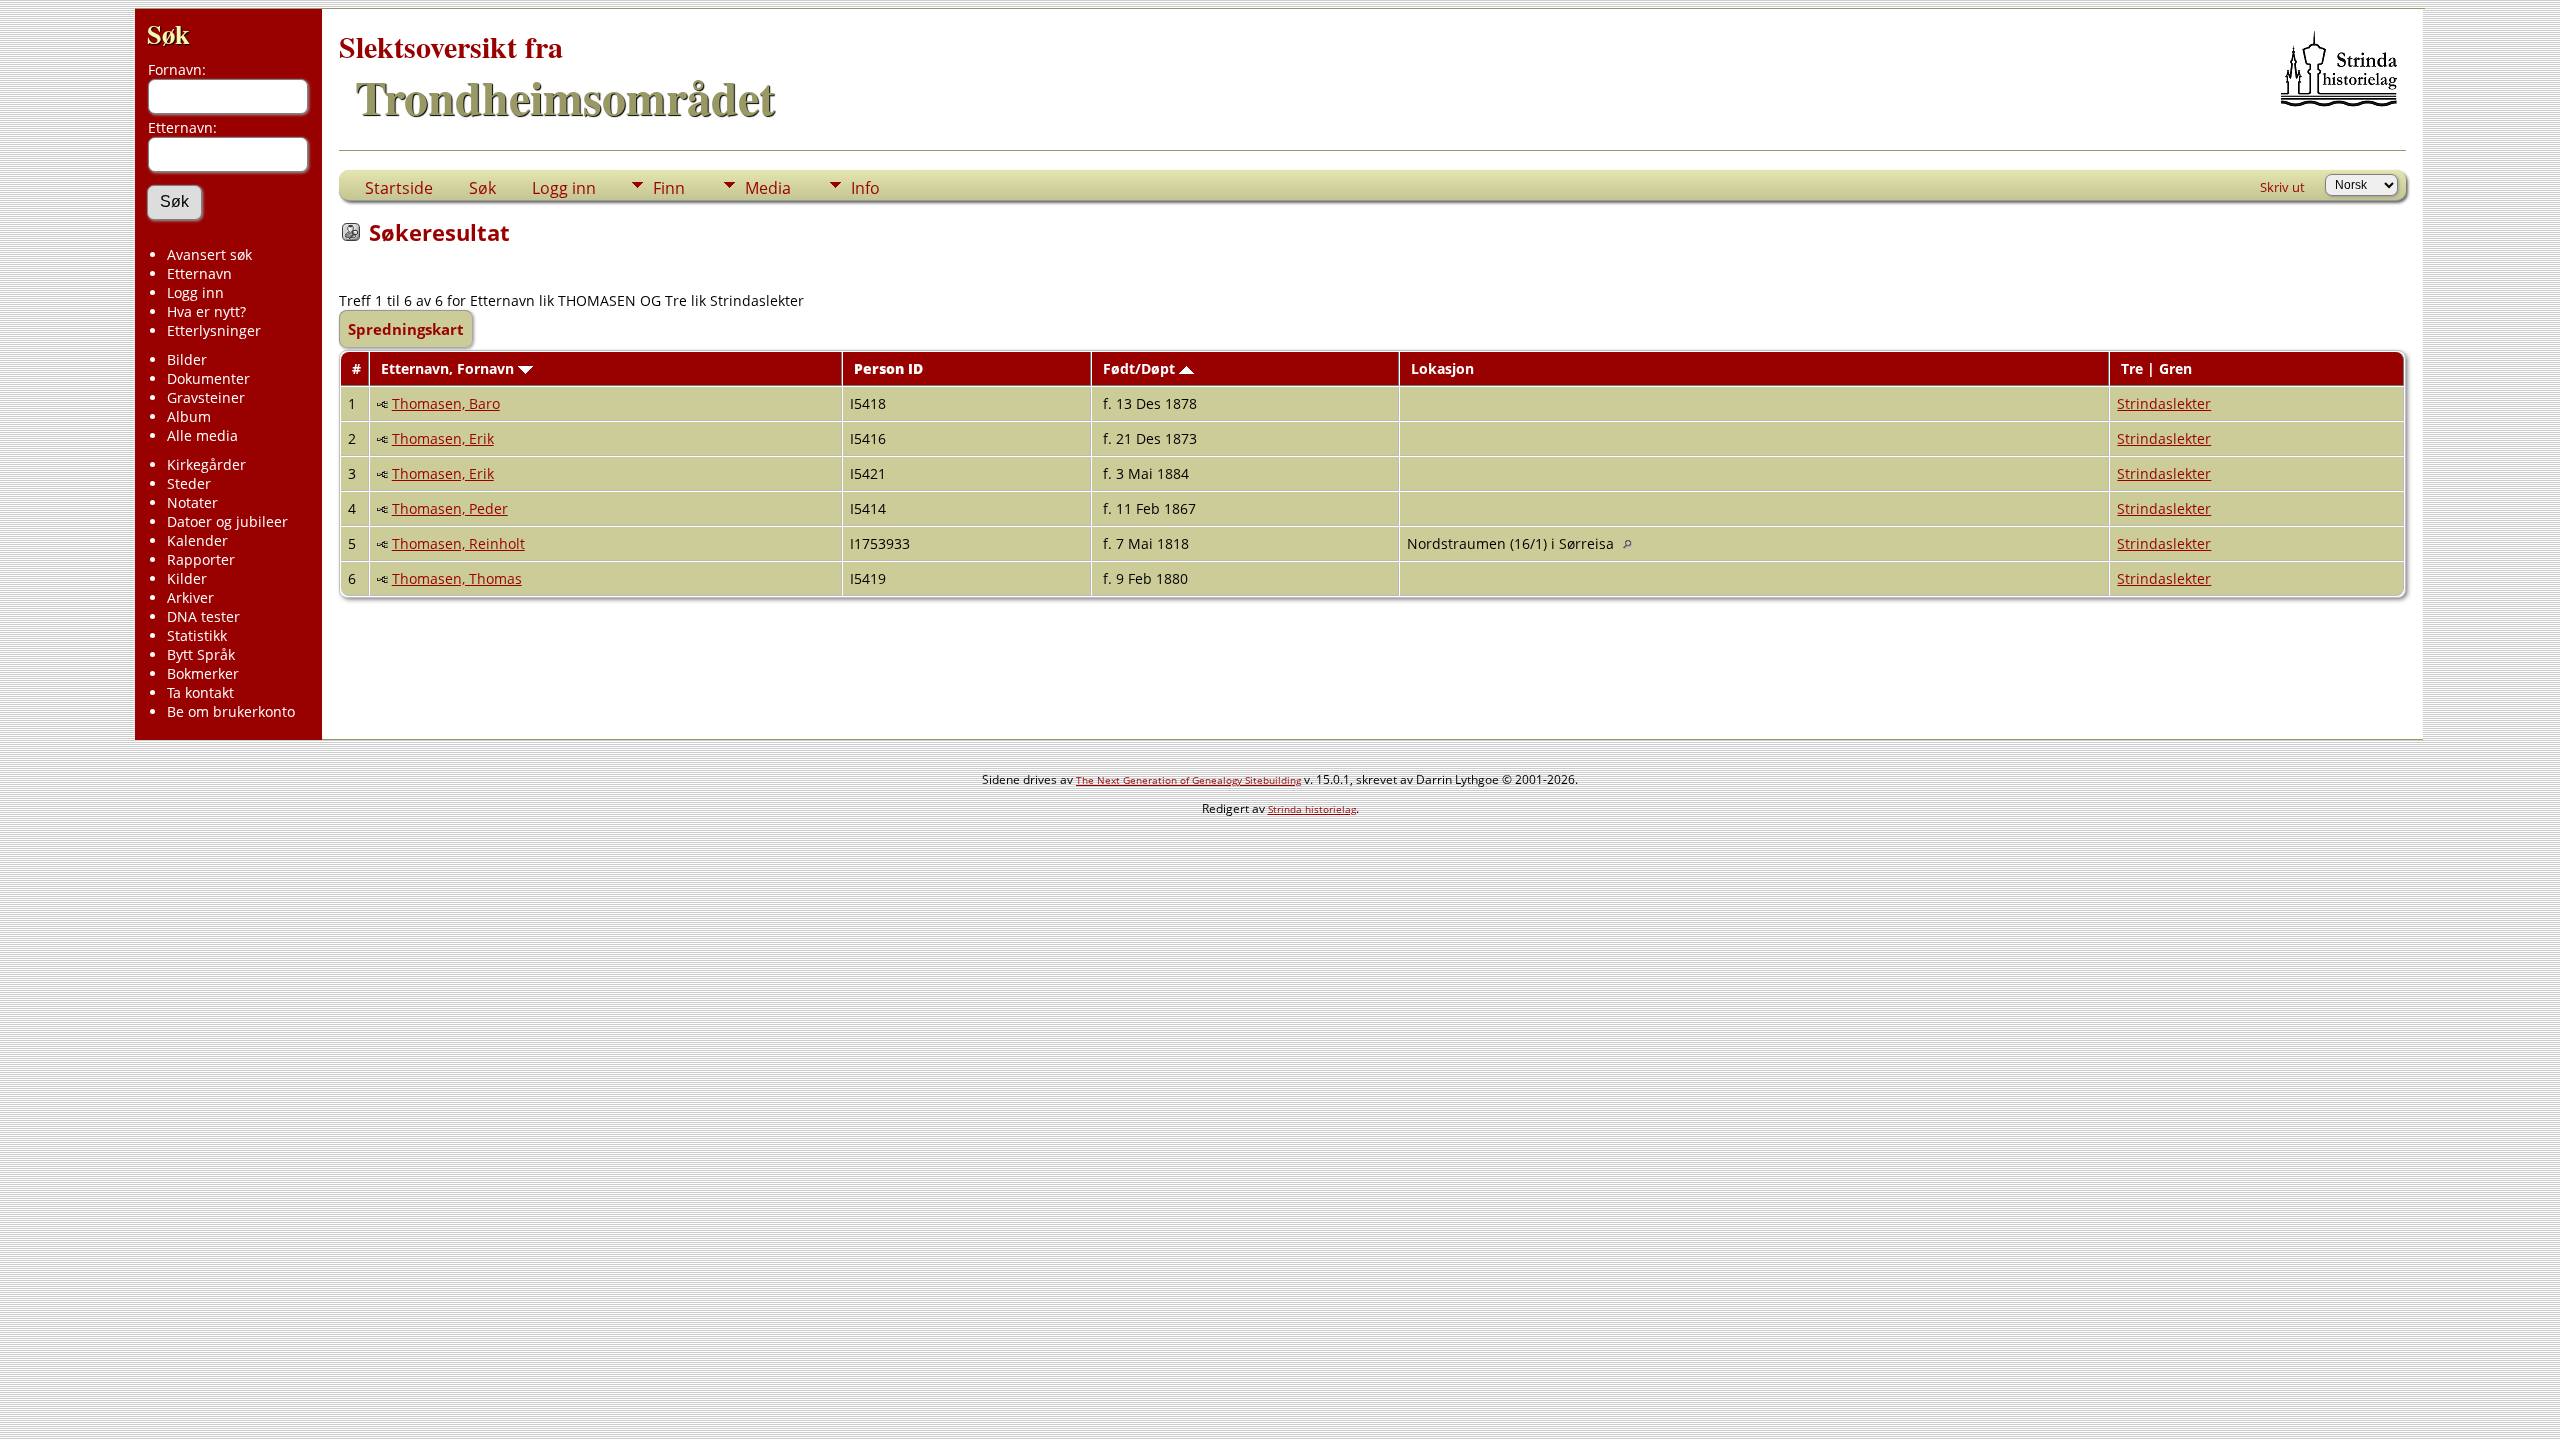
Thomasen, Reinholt (458, 543)
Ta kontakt (200, 692)
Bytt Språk (201, 654)
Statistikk (197, 635)
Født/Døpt (1141, 368)
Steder (189, 483)
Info (865, 188)
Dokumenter (208, 378)
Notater (192, 502)
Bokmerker (203, 673)
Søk (168, 33)
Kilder (187, 578)
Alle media (202, 435)
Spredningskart (406, 329)
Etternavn (199, 273)
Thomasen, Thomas (457, 578)
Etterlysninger (214, 330)
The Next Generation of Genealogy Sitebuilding (1188, 780)
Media (768, 188)
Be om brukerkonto (231, 711)
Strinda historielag (1312, 809)
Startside (399, 188)
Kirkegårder (206, 464)
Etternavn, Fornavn (449, 368)
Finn (669, 188)
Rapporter (201, 559)
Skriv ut (2282, 187)
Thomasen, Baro (446, 403)
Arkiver (190, 597)
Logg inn (195, 292)
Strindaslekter (2164, 403)
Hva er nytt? (206, 311)
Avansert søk (209, 254)
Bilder (187, 359)
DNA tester (203, 616)
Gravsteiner (206, 397)
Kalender (197, 540)
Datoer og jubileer (227, 521)
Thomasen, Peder (450, 508)
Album (189, 416)
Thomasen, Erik (443, 438)
